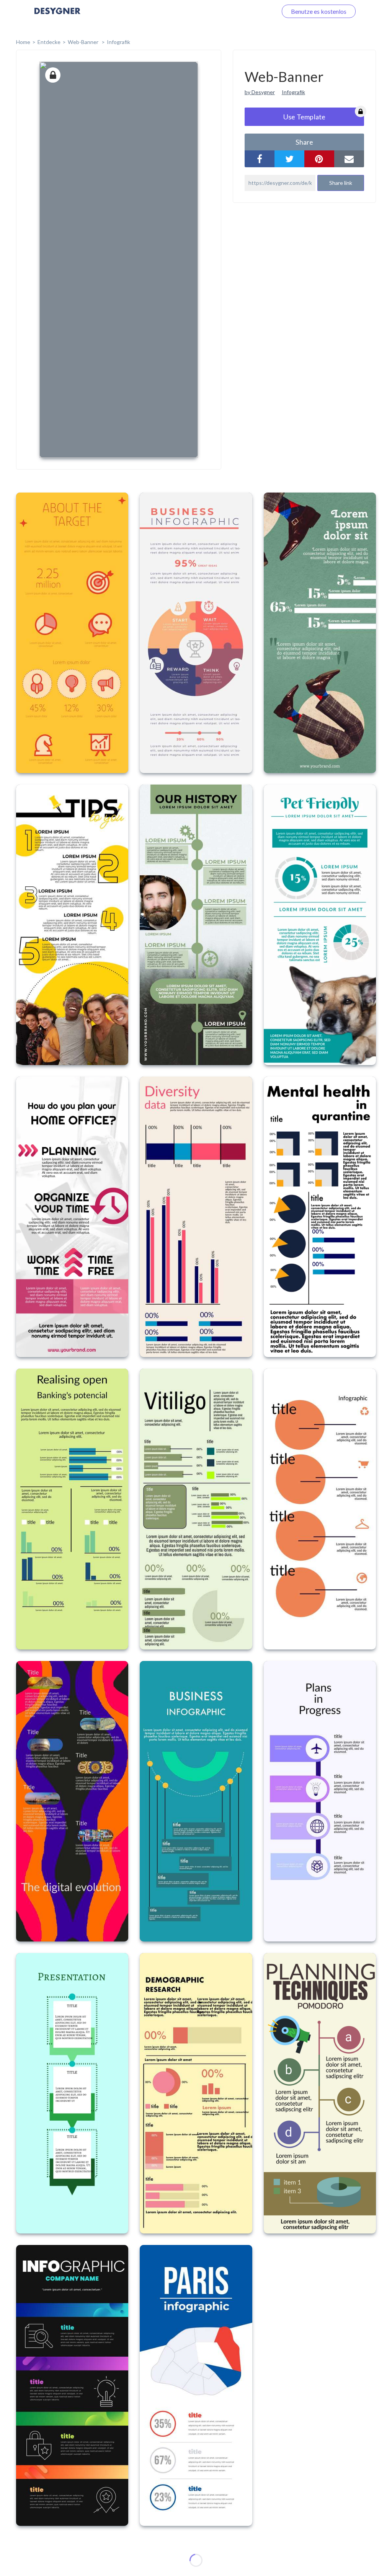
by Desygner (260, 92)
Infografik (118, 42)
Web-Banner (84, 42)
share (304, 142)
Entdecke (49, 42)
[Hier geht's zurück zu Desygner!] (57, 16)
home (23, 42)
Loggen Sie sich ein (244, 11)
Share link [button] (341, 183)
